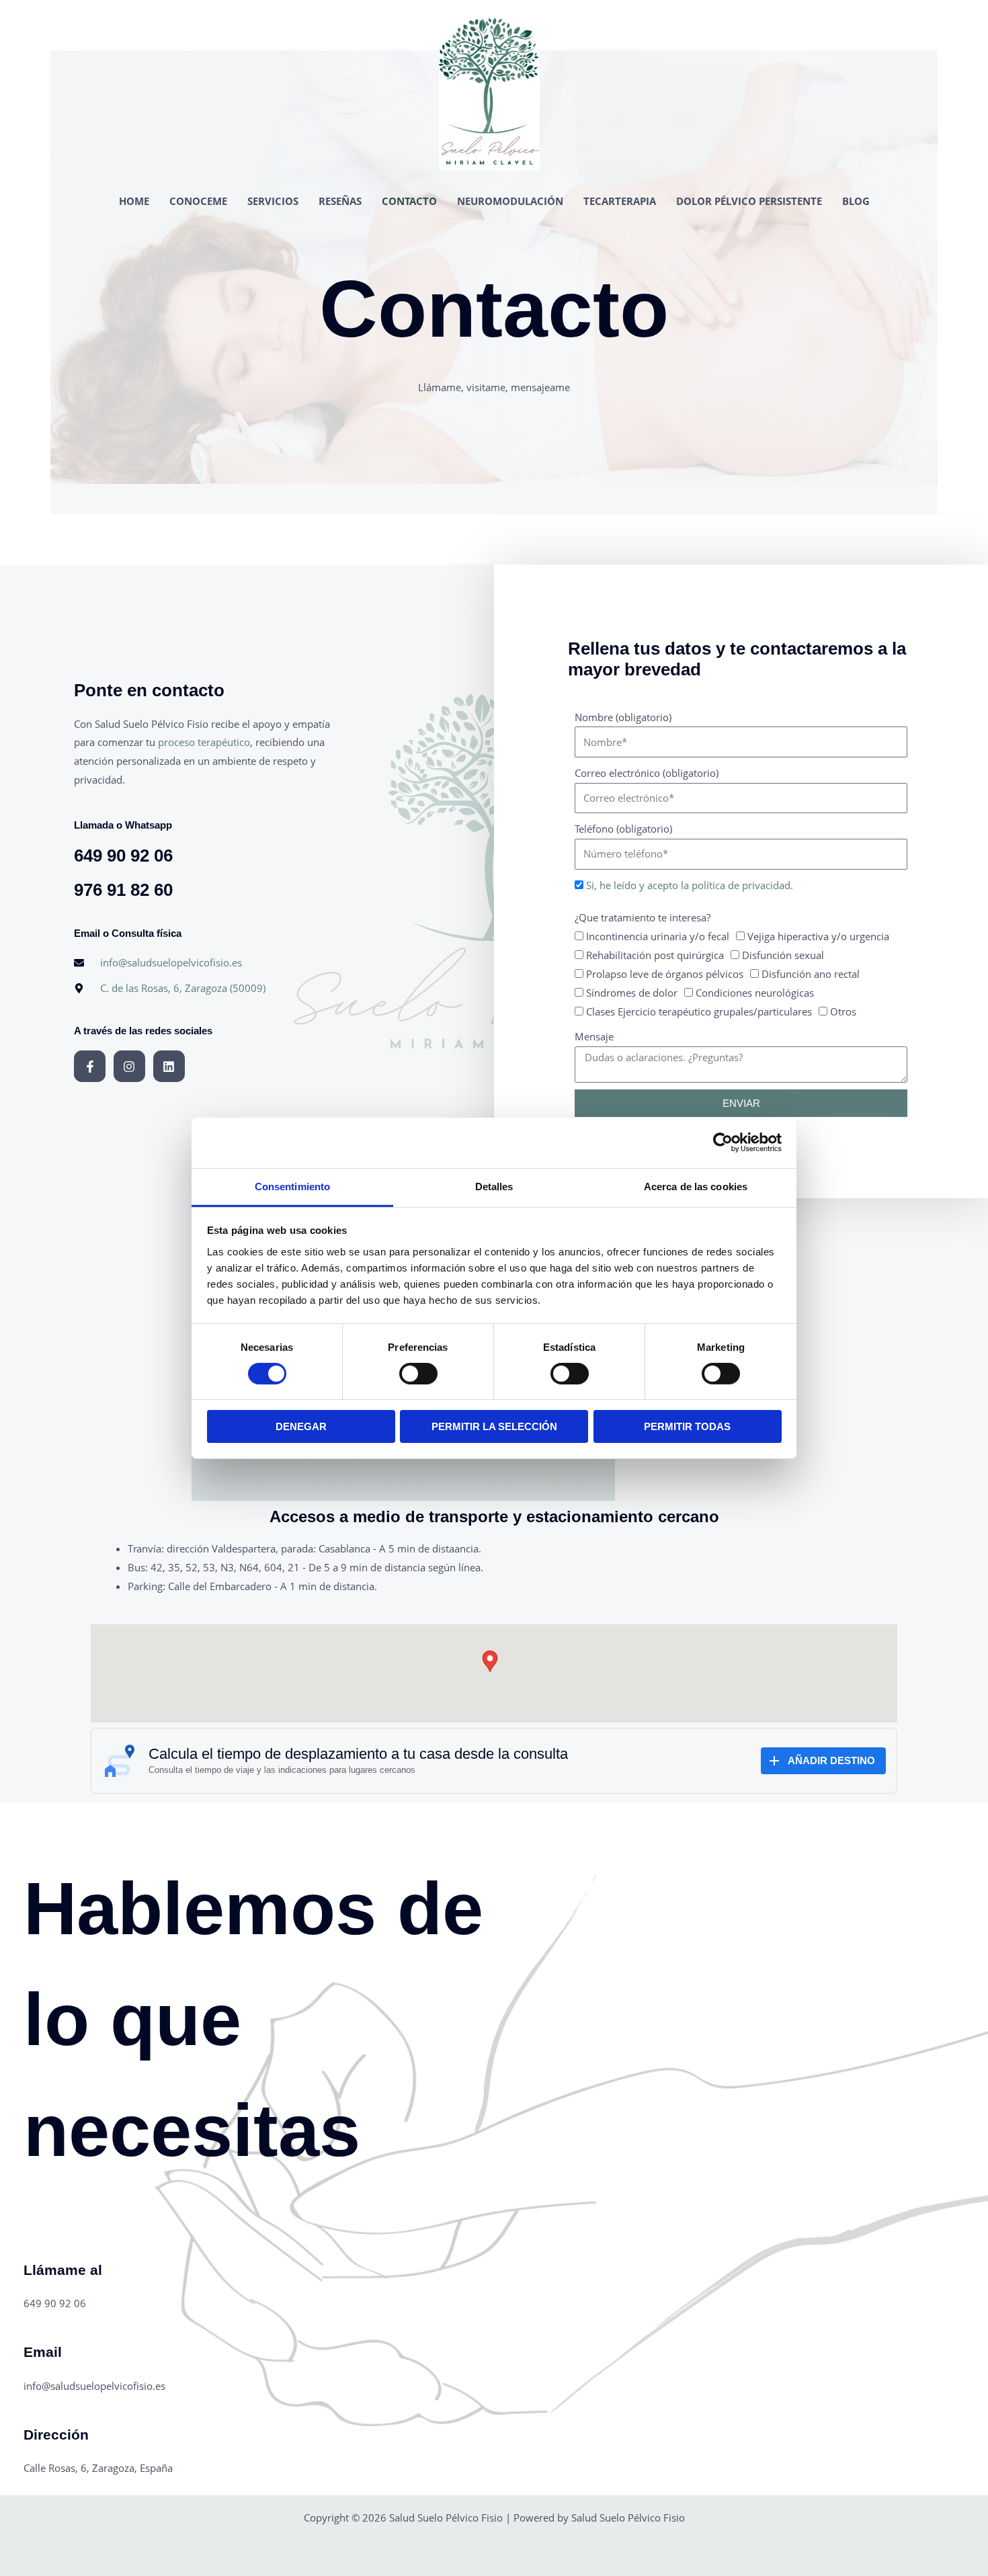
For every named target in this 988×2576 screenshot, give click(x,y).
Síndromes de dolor (632, 993)
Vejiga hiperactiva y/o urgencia (818, 936)
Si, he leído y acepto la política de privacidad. (690, 885)
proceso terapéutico (204, 742)
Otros (843, 1011)
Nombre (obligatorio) (623, 717)
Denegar (301, 1426)
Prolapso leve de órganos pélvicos (665, 974)
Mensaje (594, 1036)
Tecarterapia (620, 201)
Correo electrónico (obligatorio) (647, 773)
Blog (856, 201)
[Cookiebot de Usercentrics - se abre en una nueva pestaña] (723, 1142)
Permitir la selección (494, 1426)
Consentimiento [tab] (292, 1186)
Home (134, 201)
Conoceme (198, 201)
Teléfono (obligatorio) (623, 829)
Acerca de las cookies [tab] (696, 1186)
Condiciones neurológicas (755, 993)
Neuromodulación (510, 201)
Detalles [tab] (494, 1186)
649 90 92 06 (123, 856)
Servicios (273, 201)
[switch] (418, 1374)
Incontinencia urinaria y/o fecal (658, 936)
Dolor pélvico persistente (749, 201)
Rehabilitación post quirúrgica (655, 955)
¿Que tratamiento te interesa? (643, 917)
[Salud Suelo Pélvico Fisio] (489, 89)
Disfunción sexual (783, 955)
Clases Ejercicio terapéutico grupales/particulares (699, 1011)
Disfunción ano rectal (811, 974)
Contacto (409, 201)
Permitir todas (687, 1426)
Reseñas (340, 201)
